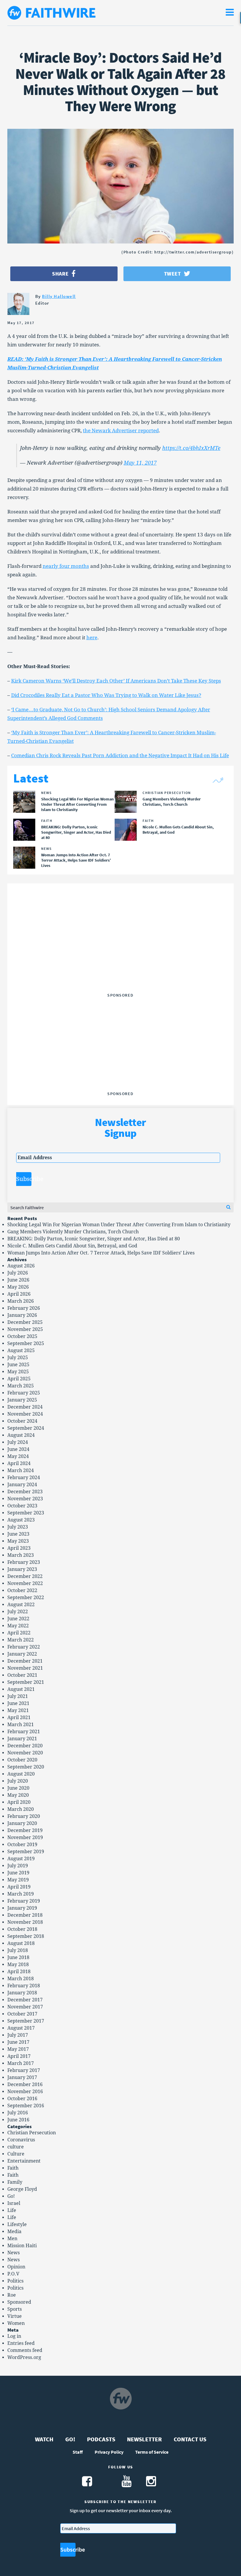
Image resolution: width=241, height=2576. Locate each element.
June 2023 (18, 1534)
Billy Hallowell (59, 296)
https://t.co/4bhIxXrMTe (191, 448)
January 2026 (22, 1315)
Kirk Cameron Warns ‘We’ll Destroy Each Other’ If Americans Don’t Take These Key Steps (116, 681)
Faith (13, 2168)
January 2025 (22, 1400)
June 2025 (18, 1365)
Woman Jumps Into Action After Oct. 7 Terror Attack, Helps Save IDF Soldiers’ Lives (101, 1253)
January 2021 (22, 1739)
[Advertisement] (120, 954)
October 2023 (22, 1506)
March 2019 (21, 1894)
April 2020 (19, 1802)
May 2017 (18, 2049)
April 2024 (19, 1463)
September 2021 (26, 1682)
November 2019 (25, 1837)
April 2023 (19, 1548)
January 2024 (22, 1485)
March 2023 (21, 1555)
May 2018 (18, 1964)
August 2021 (21, 1689)
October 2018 (22, 1929)
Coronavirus (21, 2140)
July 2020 (18, 1781)
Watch (44, 2439)
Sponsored (19, 2302)
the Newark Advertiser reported (121, 431)
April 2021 (19, 1717)
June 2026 (18, 1280)
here (92, 638)
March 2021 (21, 1725)
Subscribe (24, 1179)
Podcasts (101, 2439)
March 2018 (21, 1979)
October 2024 (22, 1421)
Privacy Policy (109, 2452)
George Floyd (22, 2189)
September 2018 (26, 1936)
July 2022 (18, 1612)
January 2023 (22, 1569)
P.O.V (13, 2274)
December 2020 (25, 1746)
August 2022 (21, 1605)
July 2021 (18, 1696)
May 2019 (18, 1880)
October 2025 (22, 1336)
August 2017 (21, 2028)
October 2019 (22, 1845)
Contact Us (190, 2439)
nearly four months (66, 566)
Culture (16, 2154)
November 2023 (25, 1499)
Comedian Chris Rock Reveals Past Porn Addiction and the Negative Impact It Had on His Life (120, 755)
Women (16, 2323)
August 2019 (21, 1859)
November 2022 (25, 1583)
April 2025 (19, 1379)
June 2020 (18, 1788)
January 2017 (22, 2077)
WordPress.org (24, 2357)
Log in (14, 2336)
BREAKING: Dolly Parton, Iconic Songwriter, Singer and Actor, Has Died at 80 (94, 1239)
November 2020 (25, 1753)
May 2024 (18, 1456)
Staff (78, 2452)
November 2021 (25, 1668)
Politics (15, 2281)
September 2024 (26, 1428)
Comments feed (25, 2350)
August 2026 (21, 1266)
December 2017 (25, 2000)
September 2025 (26, 1343)
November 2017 (25, 2007)
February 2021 (24, 1732)
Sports (15, 2309)
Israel (14, 2203)
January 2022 (22, 1654)
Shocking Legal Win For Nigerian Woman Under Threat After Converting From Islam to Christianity (119, 1225)
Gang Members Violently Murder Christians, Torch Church (73, 1232)
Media (14, 2232)
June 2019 (18, 1873)
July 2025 (18, 1358)
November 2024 (25, 1414)
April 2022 (19, 1633)
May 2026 (18, 1287)
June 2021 (18, 1703)
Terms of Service (152, 2452)
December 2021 (25, 1661)
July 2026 (18, 1273)
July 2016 (18, 2113)
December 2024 (25, 1407)
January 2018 (22, 1993)
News (14, 2253)
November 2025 (25, 1329)
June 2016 (18, 2120)
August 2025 (21, 1350)
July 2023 (18, 1527)
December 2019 (25, 1830)
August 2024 (21, 1435)
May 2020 (18, 1795)
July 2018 (18, 1950)
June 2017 (18, 2042)
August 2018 (21, 1943)
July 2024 (18, 1442)
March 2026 (21, 1301)
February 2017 (24, 2070)
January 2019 (22, 1908)
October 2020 (22, 1760)
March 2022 (21, 1640)
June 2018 (18, 1957)
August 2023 (21, 1520)
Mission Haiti (22, 2246)
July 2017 (18, 2035)
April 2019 (19, 1887)
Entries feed (21, 2343)
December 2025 (25, 1322)
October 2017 (22, 2014)
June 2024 (18, 1449)
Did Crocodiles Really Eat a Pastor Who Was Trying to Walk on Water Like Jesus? (106, 695)
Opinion (16, 2267)
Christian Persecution (32, 2133)
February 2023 (24, 1562)
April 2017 (19, 2056)
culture (16, 2147)
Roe (12, 2295)
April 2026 (19, 1294)
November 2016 (25, 2092)
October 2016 (22, 2099)
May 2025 (18, 1372)
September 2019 (26, 1852)
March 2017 (21, 2063)
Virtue (15, 2316)
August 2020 (21, 1774)
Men (12, 2239)
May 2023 (18, 1541)
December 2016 (25, 2084)
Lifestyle (17, 2224)
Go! (11, 2196)
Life (12, 2210)
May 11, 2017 (140, 463)
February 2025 (24, 1393)
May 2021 (18, 1710)
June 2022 (18, 1619)
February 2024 (24, 1478)
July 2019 (18, 1866)
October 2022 (22, 1590)
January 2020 (22, 1823)
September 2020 (26, 1767)
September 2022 (26, 1598)
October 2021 (22, 1675)
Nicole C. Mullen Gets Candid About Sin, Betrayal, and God (72, 1246)
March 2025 (21, 1386)
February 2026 (24, 1308)
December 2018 (25, 1915)
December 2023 (25, 1492)
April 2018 (19, 1972)
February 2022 (24, 1647)
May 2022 (18, 1626)
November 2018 (25, 1922)
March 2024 (21, 1470)
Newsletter (144, 2439)
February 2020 (24, 1816)
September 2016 (26, 2106)
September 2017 (26, 2021)
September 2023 (26, 1513)
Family (15, 2182)
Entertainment (24, 2161)
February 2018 (24, 1986)
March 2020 (21, 1809)
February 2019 (24, 1901)
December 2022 (25, 1576)
